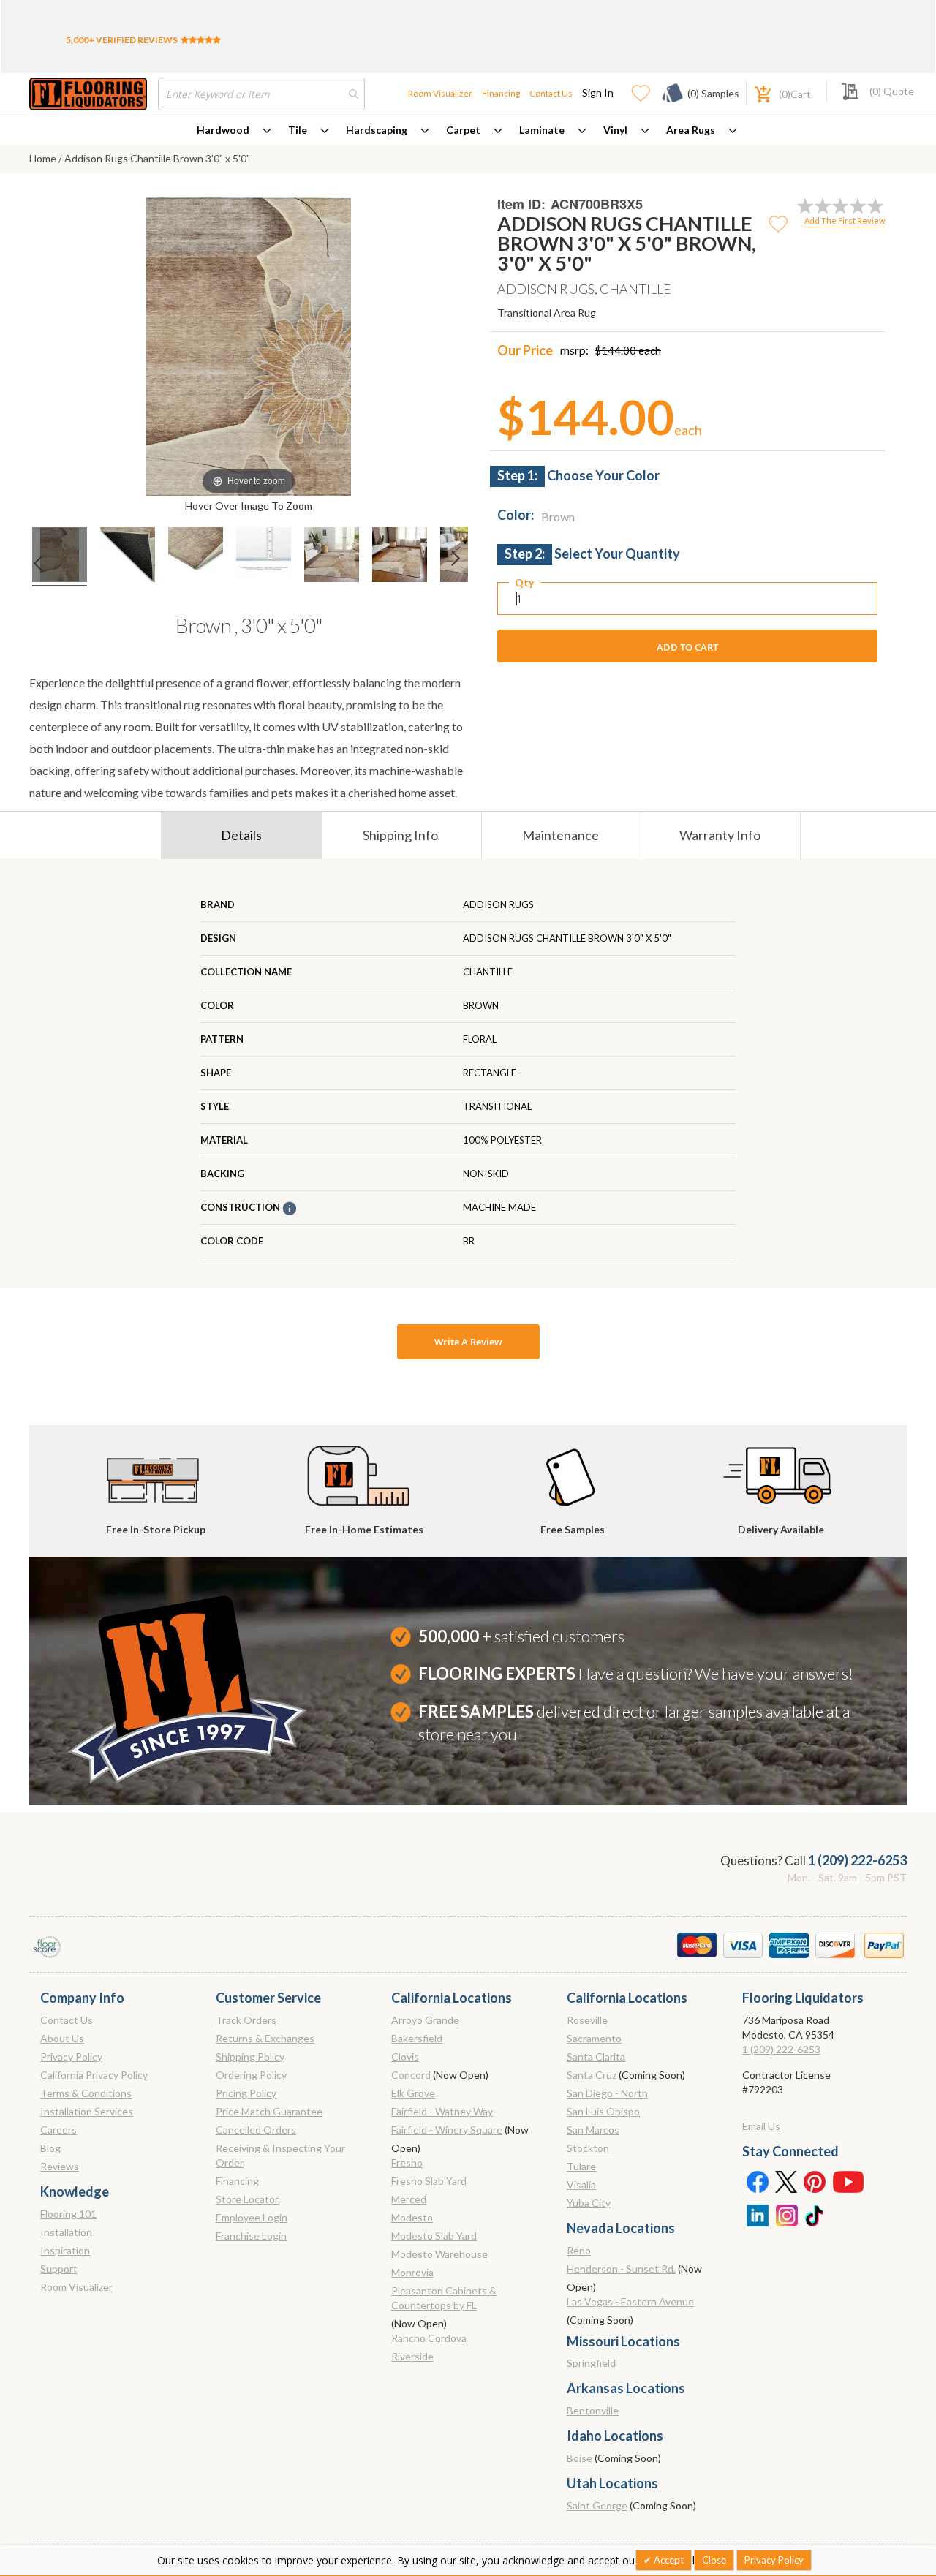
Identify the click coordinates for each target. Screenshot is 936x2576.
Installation (66, 2232)
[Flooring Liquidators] (88, 94)
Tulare (581, 2166)
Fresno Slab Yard (429, 2181)
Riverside (412, 2356)
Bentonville (593, 2410)
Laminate (542, 130)
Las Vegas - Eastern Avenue (630, 2301)
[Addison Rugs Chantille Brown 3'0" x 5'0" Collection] (60, 557)
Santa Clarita (596, 2056)
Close (714, 2560)
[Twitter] (786, 2181)
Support (59, 2269)
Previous (36, 567)
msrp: (574, 350)
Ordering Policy (251, 2075)
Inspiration (65, 2250)
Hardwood (223, 130)
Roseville (587, 2020)
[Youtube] (848, 2181)
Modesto (412, 2217)
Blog (50, 2148)
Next (461, 567)
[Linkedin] (757, 2214)
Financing (501, 93)
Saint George (597, 2505)
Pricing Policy (246, 2093)
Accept (668, 2560)
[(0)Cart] (755, 92)
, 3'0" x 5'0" (249, 625)
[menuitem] (234, 130)
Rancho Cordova (429, 2338)
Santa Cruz (592, 2075)
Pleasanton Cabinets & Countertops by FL (444, 2298)
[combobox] (261, 94)
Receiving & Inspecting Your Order (280, 2155)
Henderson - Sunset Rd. (621, 2269)
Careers (58, 2130)
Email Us (761, 2126)
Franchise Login (251, 2236)
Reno (579, 2250)
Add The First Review (845, 220)
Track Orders (246, 2020)
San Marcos (593, 2130)
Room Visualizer (440, 93)
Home (43, 158)
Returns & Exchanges (265, 2038)
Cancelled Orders (256, 2130)
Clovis (405, 2056)
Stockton (588, 2148)
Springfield (591, 2363)
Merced (409, 2199)
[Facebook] (757, 2181)
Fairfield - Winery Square (447, 2130)
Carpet (463, 130)
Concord (411, 2075)
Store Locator (247, 2199)
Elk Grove (413, 2093)
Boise (580, 2458)
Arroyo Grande (425, 2020)
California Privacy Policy (94, 2075)
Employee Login (252, 2217)
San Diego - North (607, 2093)
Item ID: (521, 204)
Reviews (60, 2166)
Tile (298, 130)
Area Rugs (691, 130)
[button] (779, 223)
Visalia (581, 2184)
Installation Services (87, 2111)
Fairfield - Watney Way (442, 2111)
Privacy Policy (71, 2056)
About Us (62, 2038)
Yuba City (589, 2203)
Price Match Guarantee (269, 2111)
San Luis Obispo (603, 2111)
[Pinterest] (815, 2181)
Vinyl (615, 130)
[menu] (468, 130)
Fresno (407, 2163)
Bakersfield (417, 2038)
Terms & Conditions (86, 2093)
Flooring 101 (68, 2214)
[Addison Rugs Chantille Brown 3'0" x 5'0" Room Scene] (128, 557)
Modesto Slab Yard (434, 2236)
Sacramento (594, 2038)
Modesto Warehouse (439, 2254)
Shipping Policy (250, 2056)
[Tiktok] (815, 2214)
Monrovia (412, 2272)
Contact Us (551, 93)
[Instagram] (786, 2214)
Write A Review (468, 1342)
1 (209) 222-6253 (857, 1860)
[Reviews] (201, 40)
